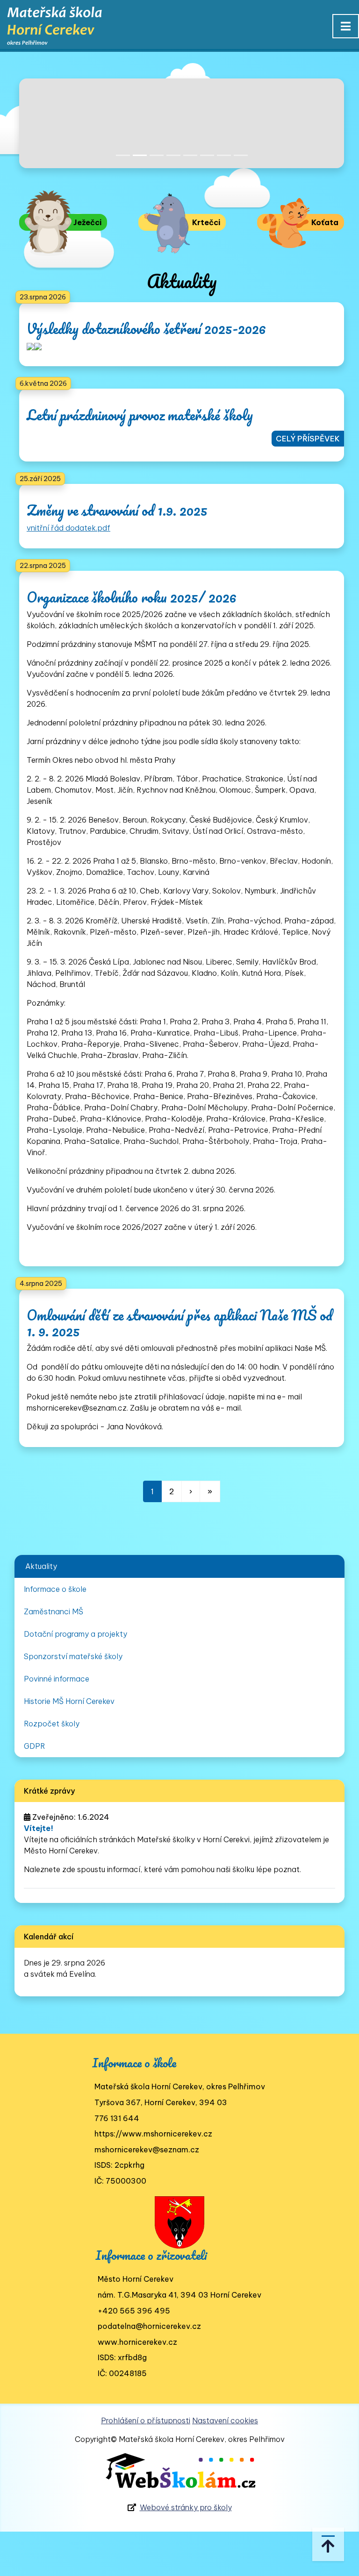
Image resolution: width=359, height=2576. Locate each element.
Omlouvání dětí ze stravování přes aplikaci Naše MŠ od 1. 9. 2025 (179, 1323)
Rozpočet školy (52, 1724)
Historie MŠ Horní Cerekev (69, 1701)
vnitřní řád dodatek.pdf (68, 528)
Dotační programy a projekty (75, 1634)
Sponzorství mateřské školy (73, 1656)
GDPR (35, 1746)
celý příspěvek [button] (308, 439)
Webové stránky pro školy (186, 2507)
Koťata (324, 222)
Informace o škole (55, 1589)
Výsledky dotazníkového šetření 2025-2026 (146, 329)
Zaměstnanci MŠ (54, 1611)
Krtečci (205, 222)
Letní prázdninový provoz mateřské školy (140, 415)
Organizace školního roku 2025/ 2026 (132, 597)
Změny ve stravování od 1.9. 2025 (117, 510)
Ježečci (86, 222)
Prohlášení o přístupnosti (146, 2420)
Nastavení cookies (225, 2420)
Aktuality (41, 1566)
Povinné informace (57, 1679)
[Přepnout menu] (346, 26)
